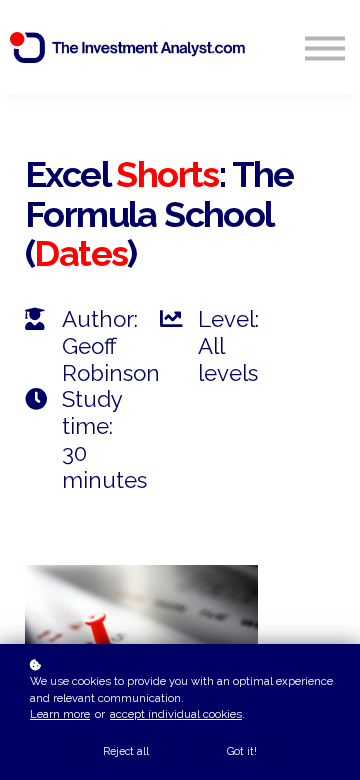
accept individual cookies (176, 714)
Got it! (242, 751)
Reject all (126, 751)
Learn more (60, 714)
